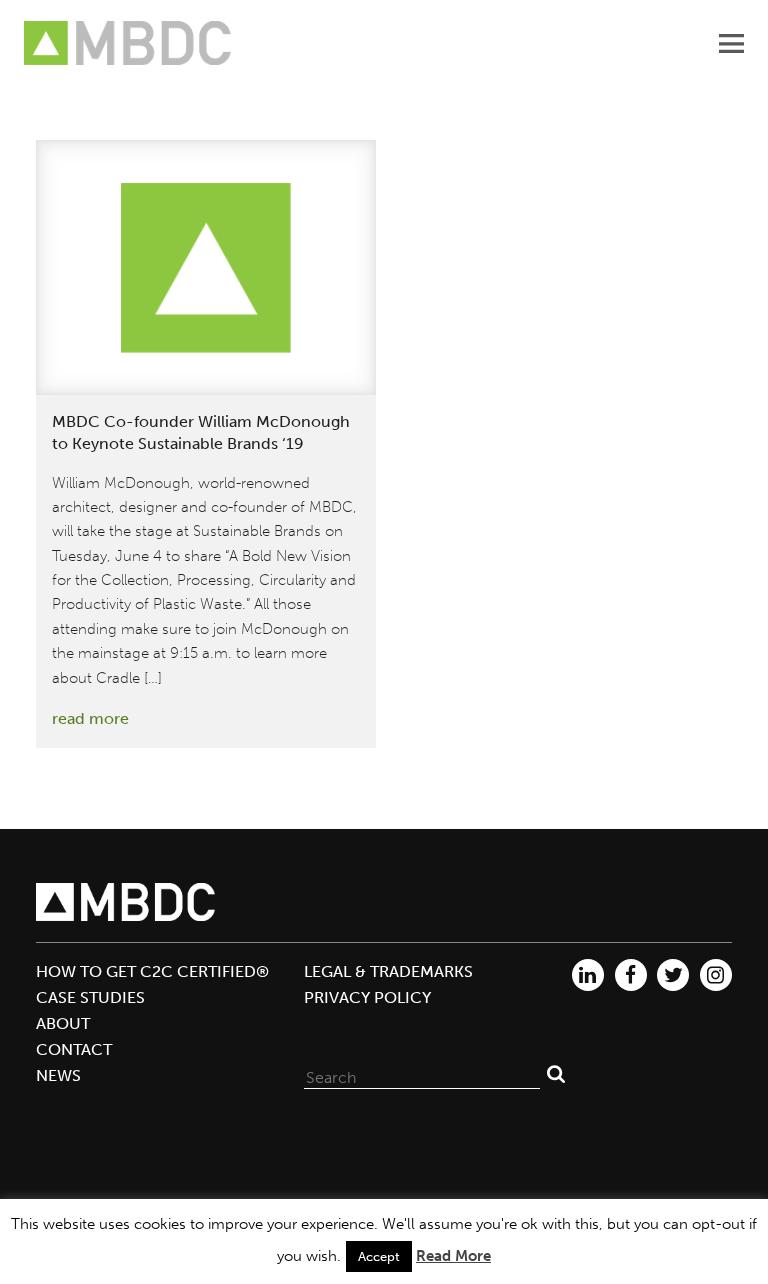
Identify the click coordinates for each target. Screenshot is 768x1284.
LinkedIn (588, 975)
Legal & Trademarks (388, 971)
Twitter (673, 975)
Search (556, 1073)
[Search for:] (422, 1073)
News (58, 1075)
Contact (74, 1049)
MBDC (129, 43)
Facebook (631, 975)
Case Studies (90, 997)
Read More (453, 1256)
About (63, 1023)
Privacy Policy (367, 997)
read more (90, 718)
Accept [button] (379, 1256)
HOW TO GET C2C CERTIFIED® (152, 971)
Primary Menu (731, 43)
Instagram (716, 975)
